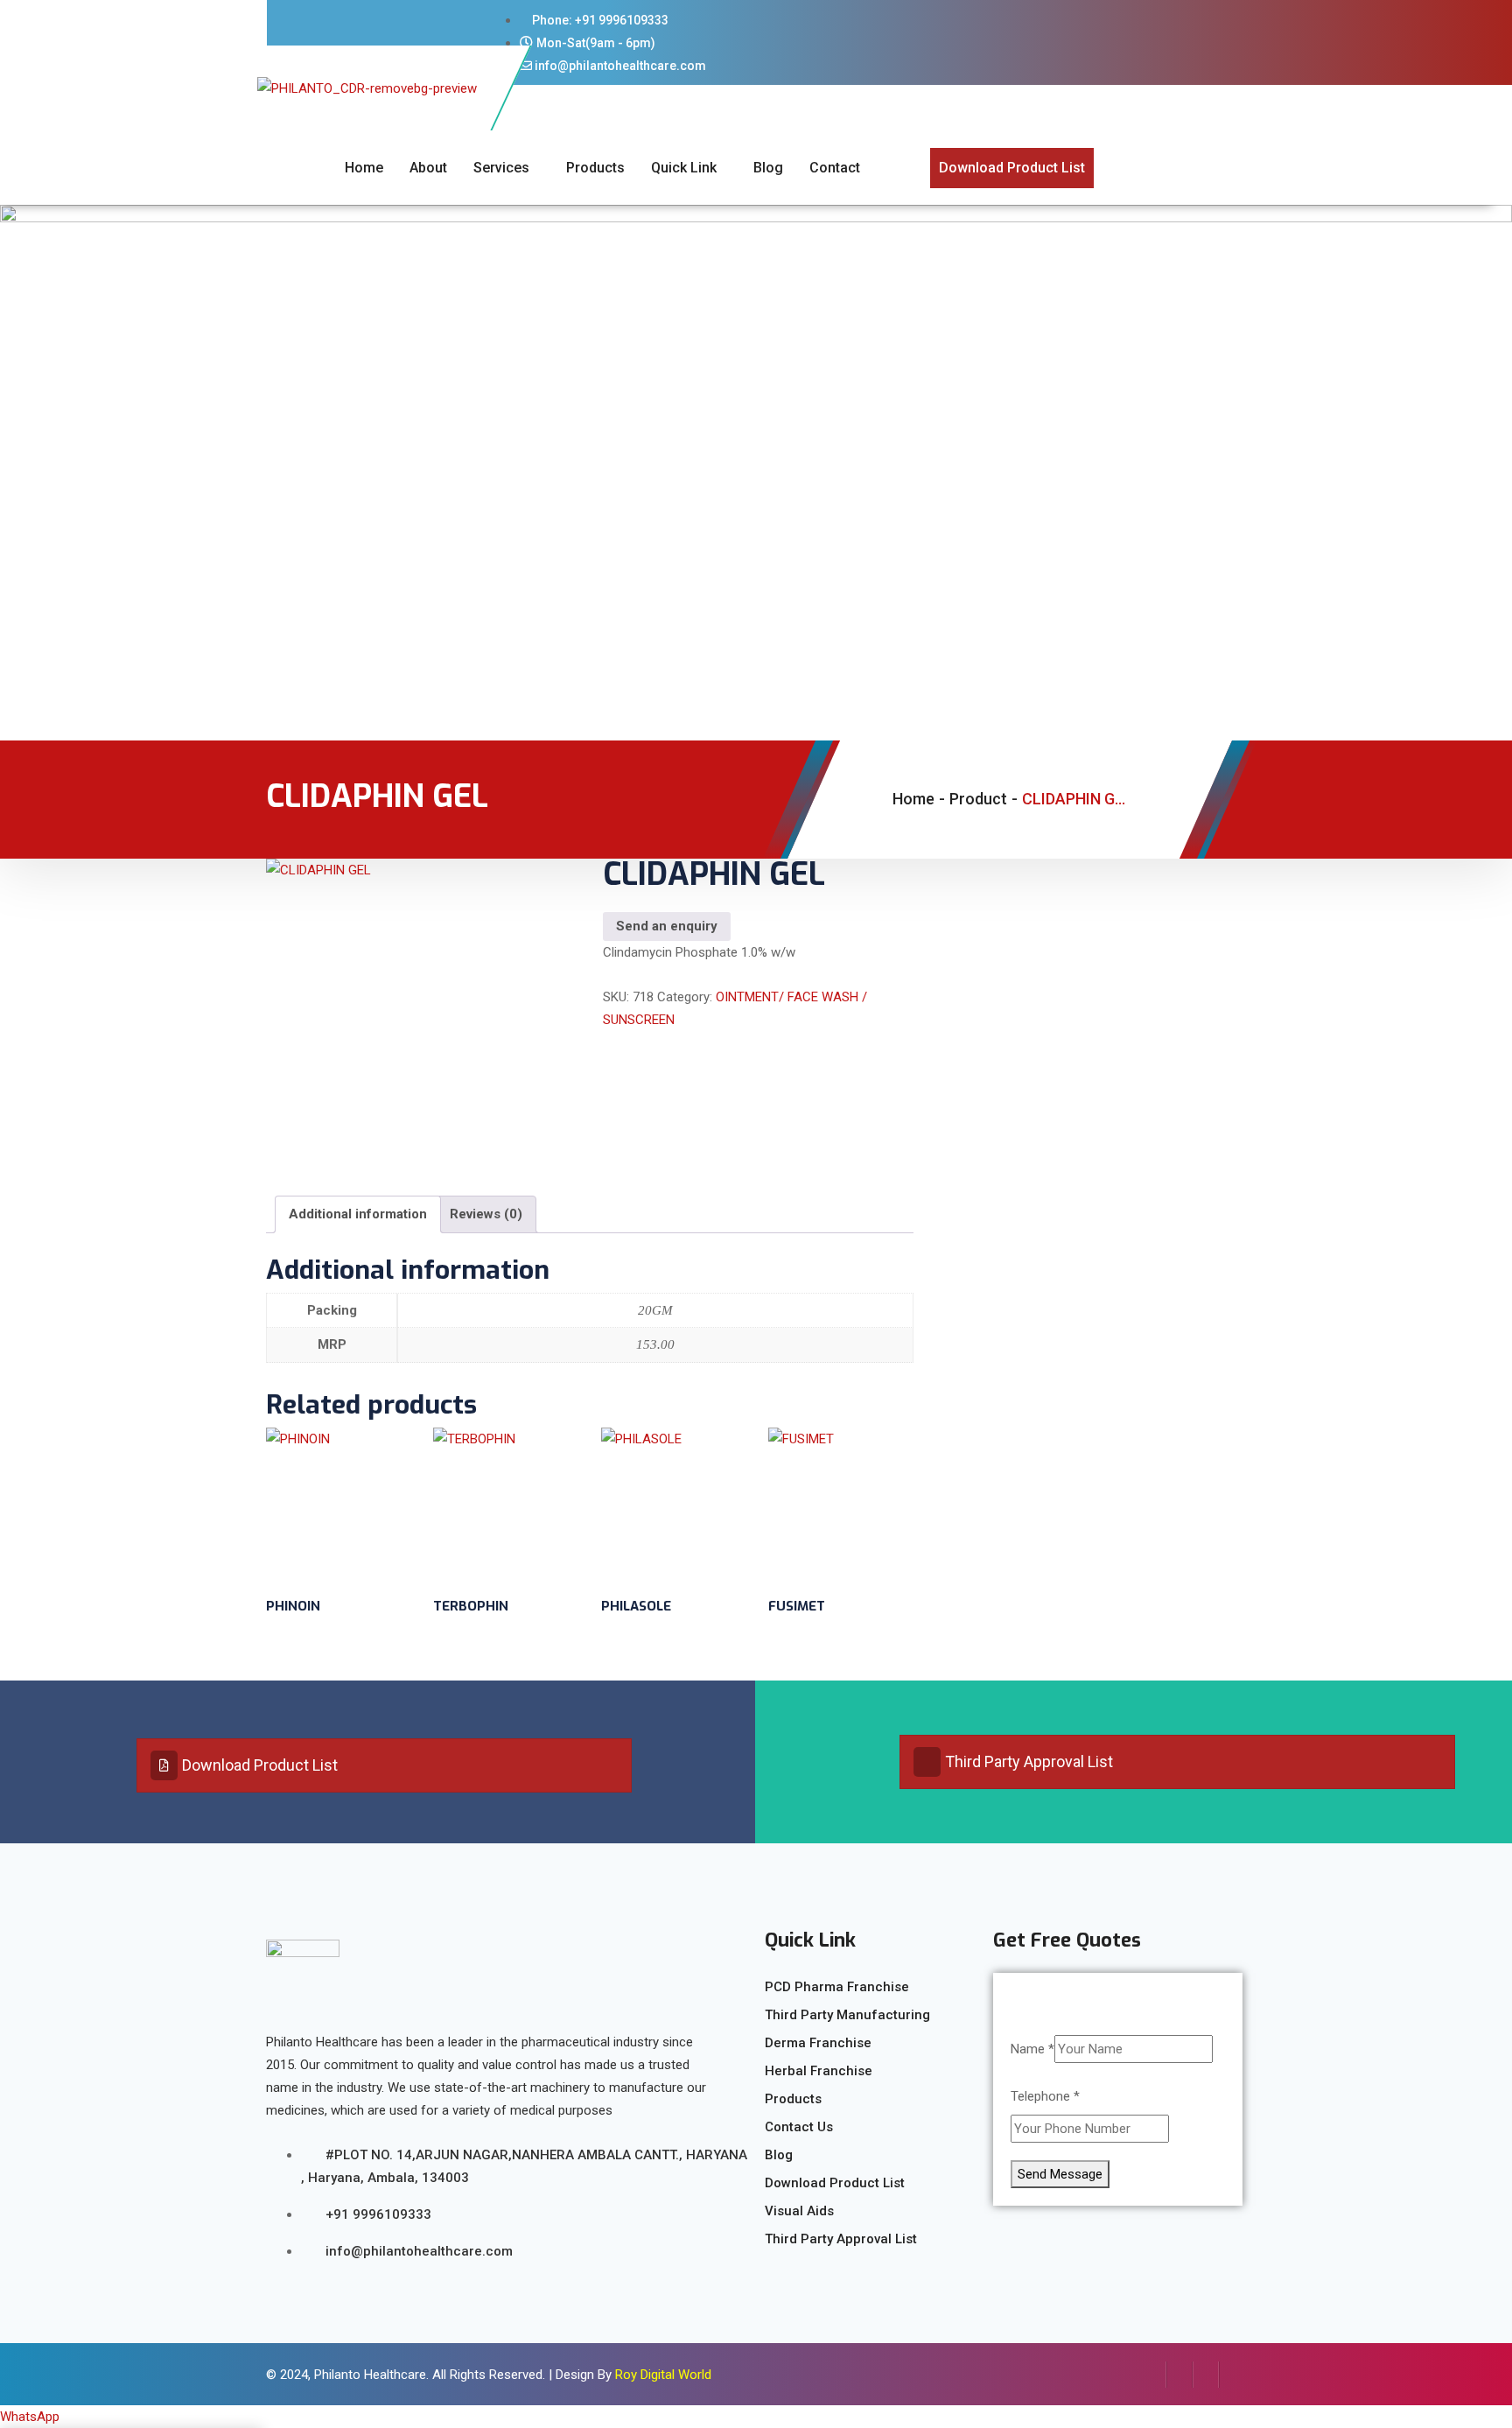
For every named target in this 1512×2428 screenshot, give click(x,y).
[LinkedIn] (1206, 2375)
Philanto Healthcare (370, 2375)
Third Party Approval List (1029, 1761)
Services (501, 168)
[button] (30, 2417)
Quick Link (684, 168)
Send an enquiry (667, 926)
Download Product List (260, 1765)
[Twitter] (1179, 2375)
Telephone (1045, 2096)
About (428, 168)
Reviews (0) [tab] (486, 1214)
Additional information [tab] (358, 1214)
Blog (768, 168)
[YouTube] (1232, 2375)
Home (364, 168)
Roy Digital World (663, 2375)
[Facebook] (1153, 2375)
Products (595, 168)
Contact (835, 168)
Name (1032, 2049)
